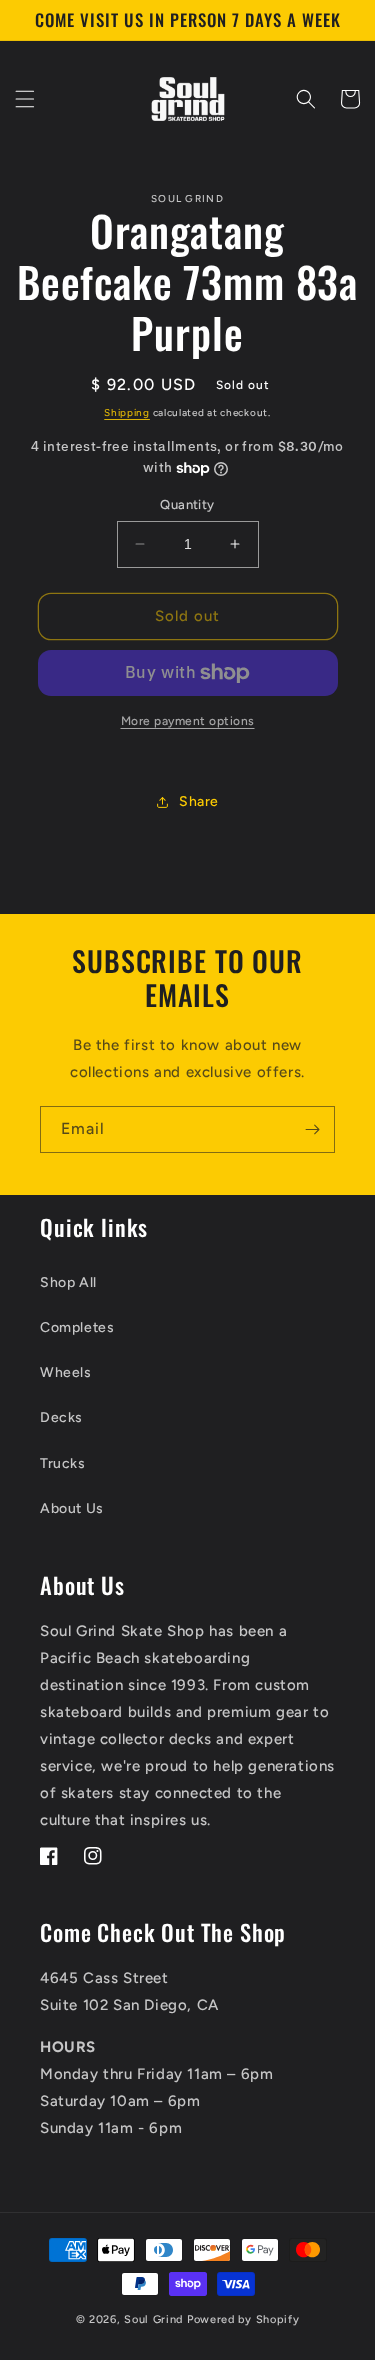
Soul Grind (155, 2319)
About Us (72, 1508)
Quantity (187, 504)
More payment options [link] (188, 721)
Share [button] (199, 801)
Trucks (63, 1463)
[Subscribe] (312, 1129)
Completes (77, 1327)
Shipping (127, 412)
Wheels (66, 1372)
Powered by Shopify (243, 2319)
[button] (25, 99)
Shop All (68, 1282)
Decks (61, 1417)
